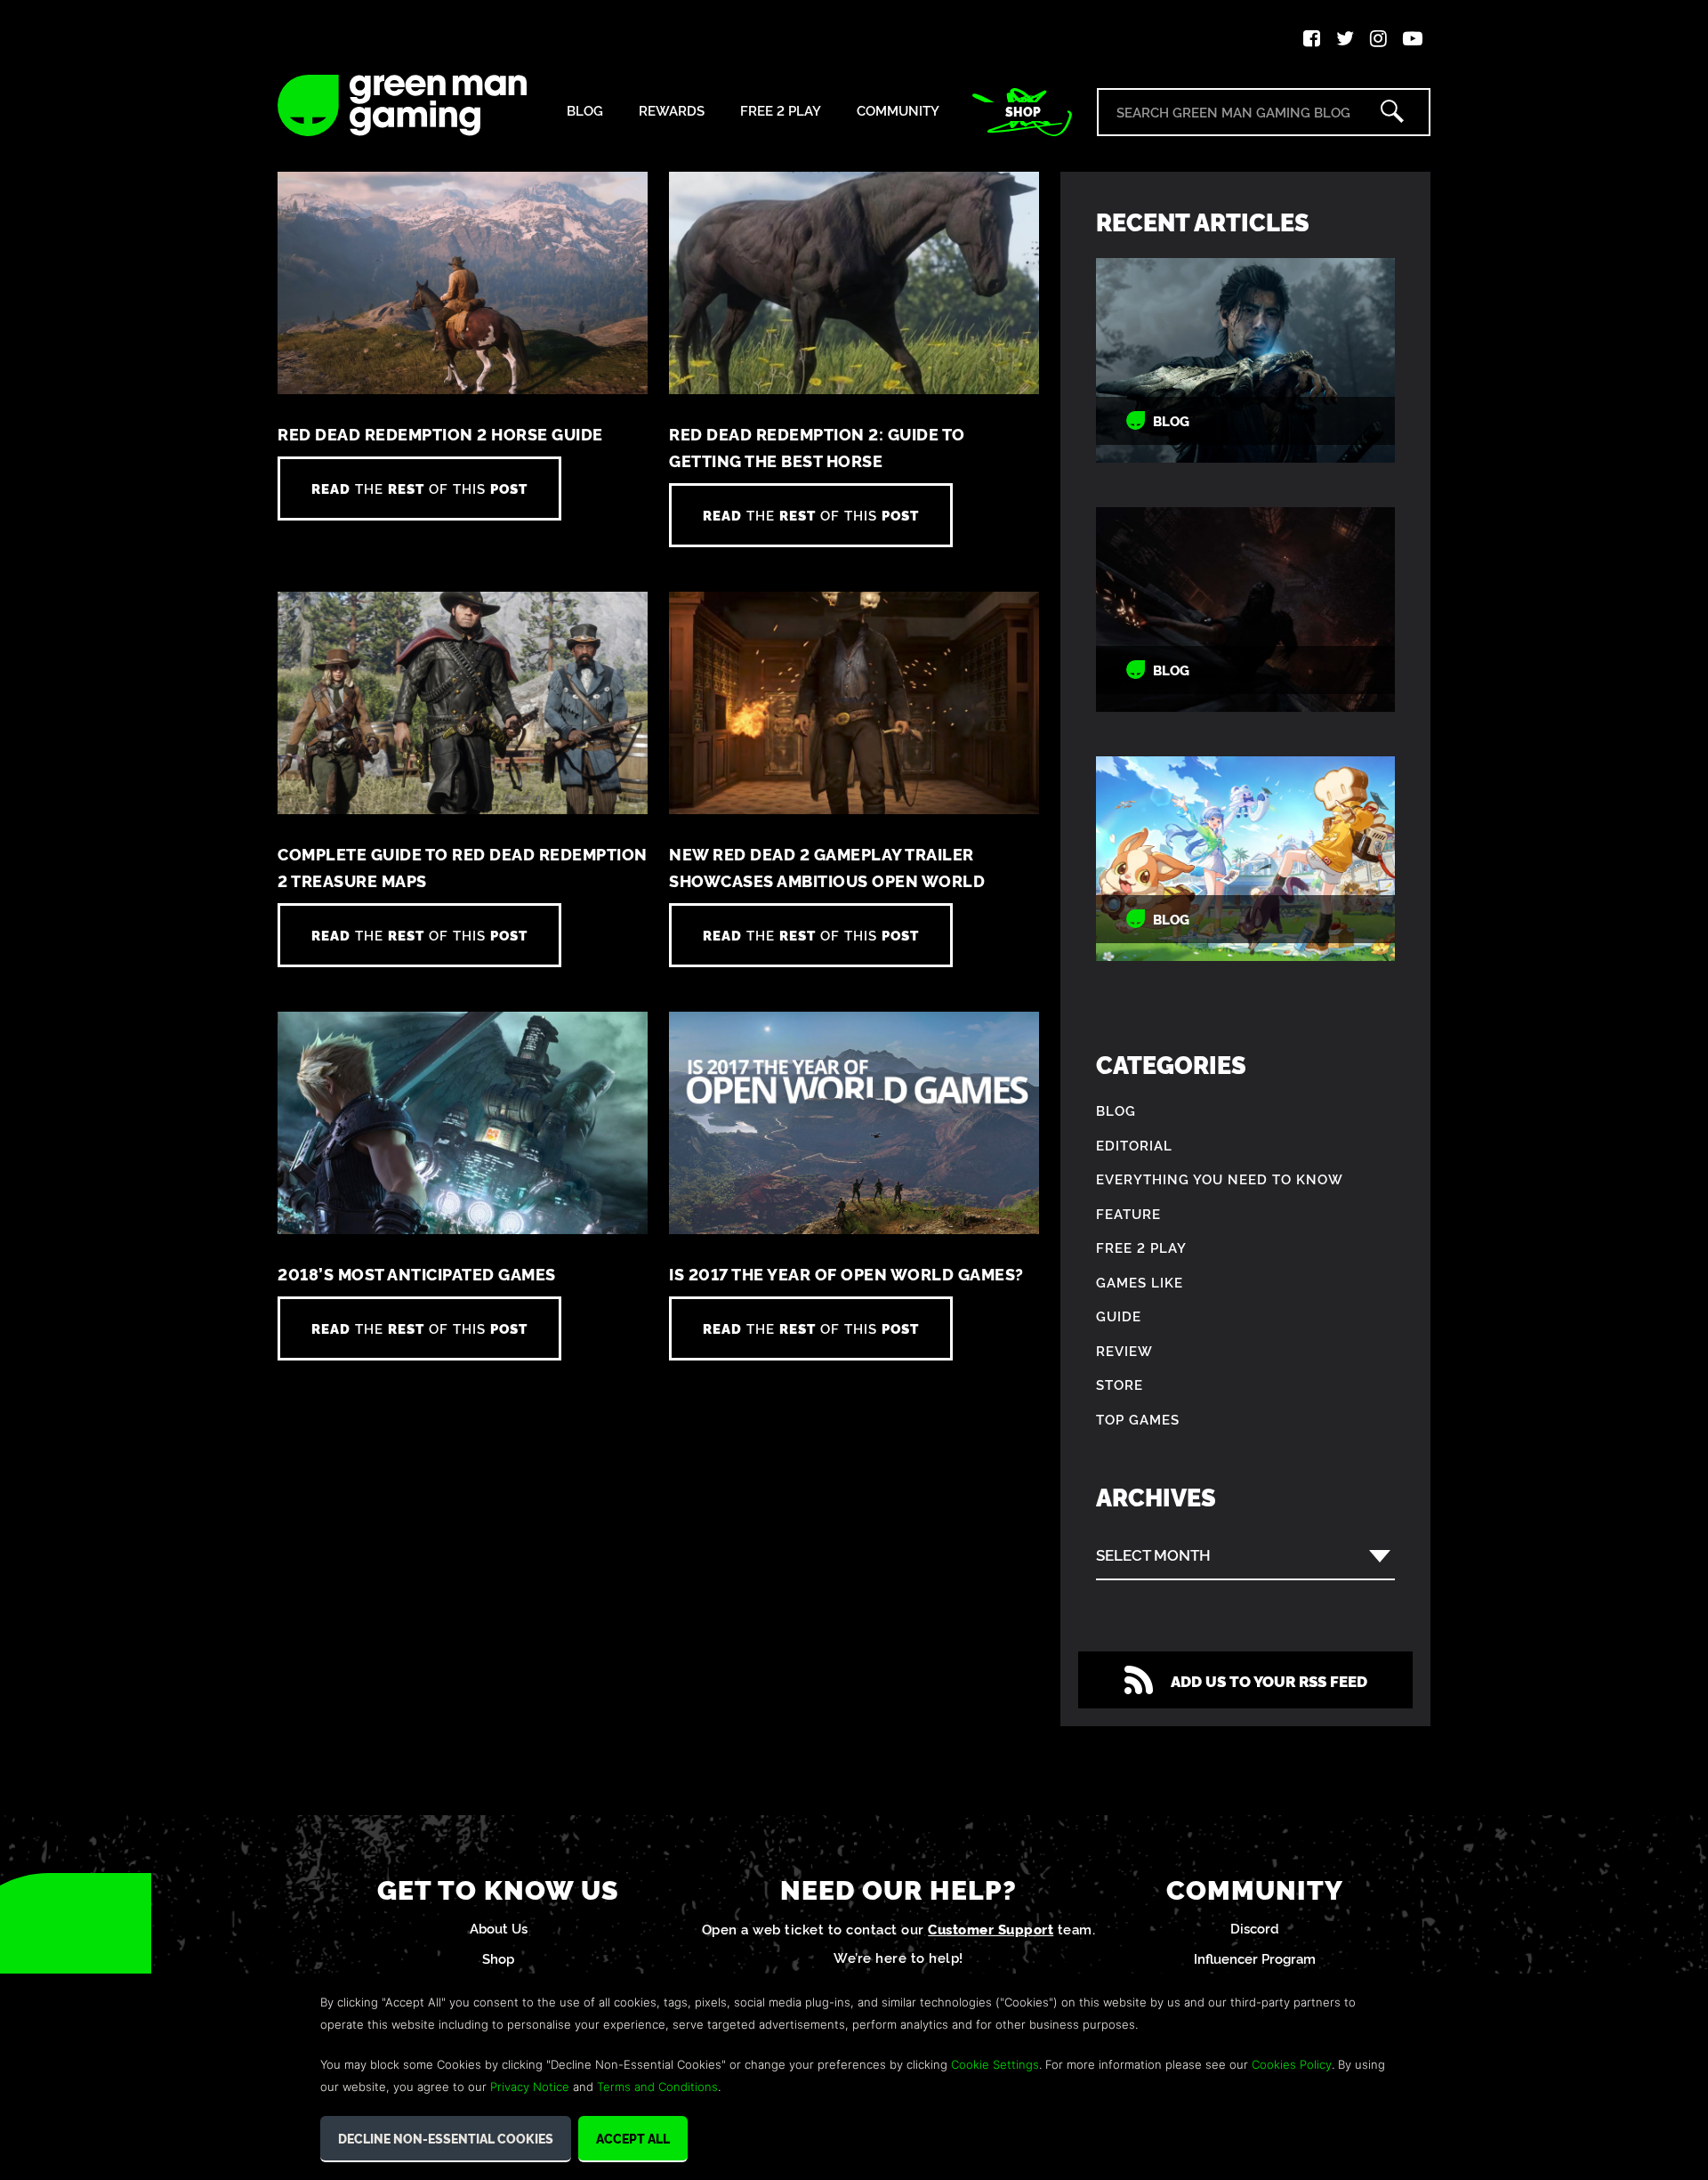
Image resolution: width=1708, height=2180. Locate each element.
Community (898, 111)
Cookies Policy (1292, 2064)
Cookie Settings (995, 2064)
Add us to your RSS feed (1269, 1680)
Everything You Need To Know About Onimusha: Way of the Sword (1245, 361)
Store (1120, 1384)
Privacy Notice (530, 2087)
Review (1124, 1350)
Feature (1128, 1213)
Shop (1023, 111)
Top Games (1138, 1419)
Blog (585, 111)
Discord (1255, 1928)
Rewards (672, 111)
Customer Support (991, 1929)
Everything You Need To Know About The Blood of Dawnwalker (1245, 610)
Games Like (1140, 1282)
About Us (499, 1928)
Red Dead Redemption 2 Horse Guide (440, 434)
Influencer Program (1255, 1958)
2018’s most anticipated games (417, 1274)
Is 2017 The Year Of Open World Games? (846, 1274)
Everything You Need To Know (1220, 1179)
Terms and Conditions (657, 2087)
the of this (419, 488)
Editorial (1134, 1145)
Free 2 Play (781, 111)
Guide (1119, 1316)
